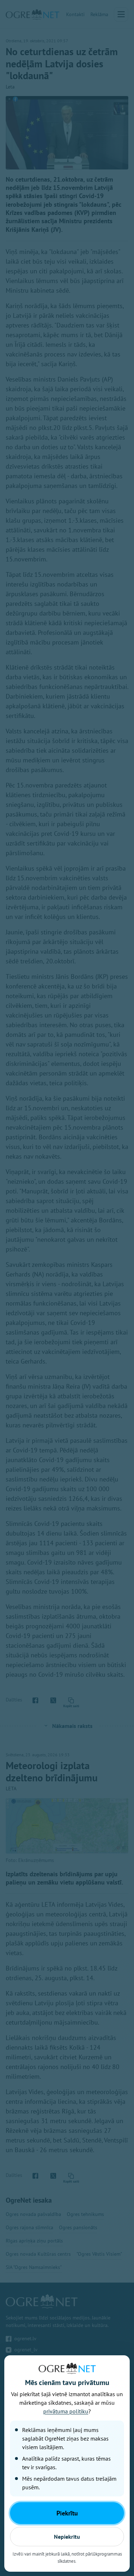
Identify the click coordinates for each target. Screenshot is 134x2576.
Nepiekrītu (67, 2537)
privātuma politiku (66, 2411)
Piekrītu (67, 2513)
